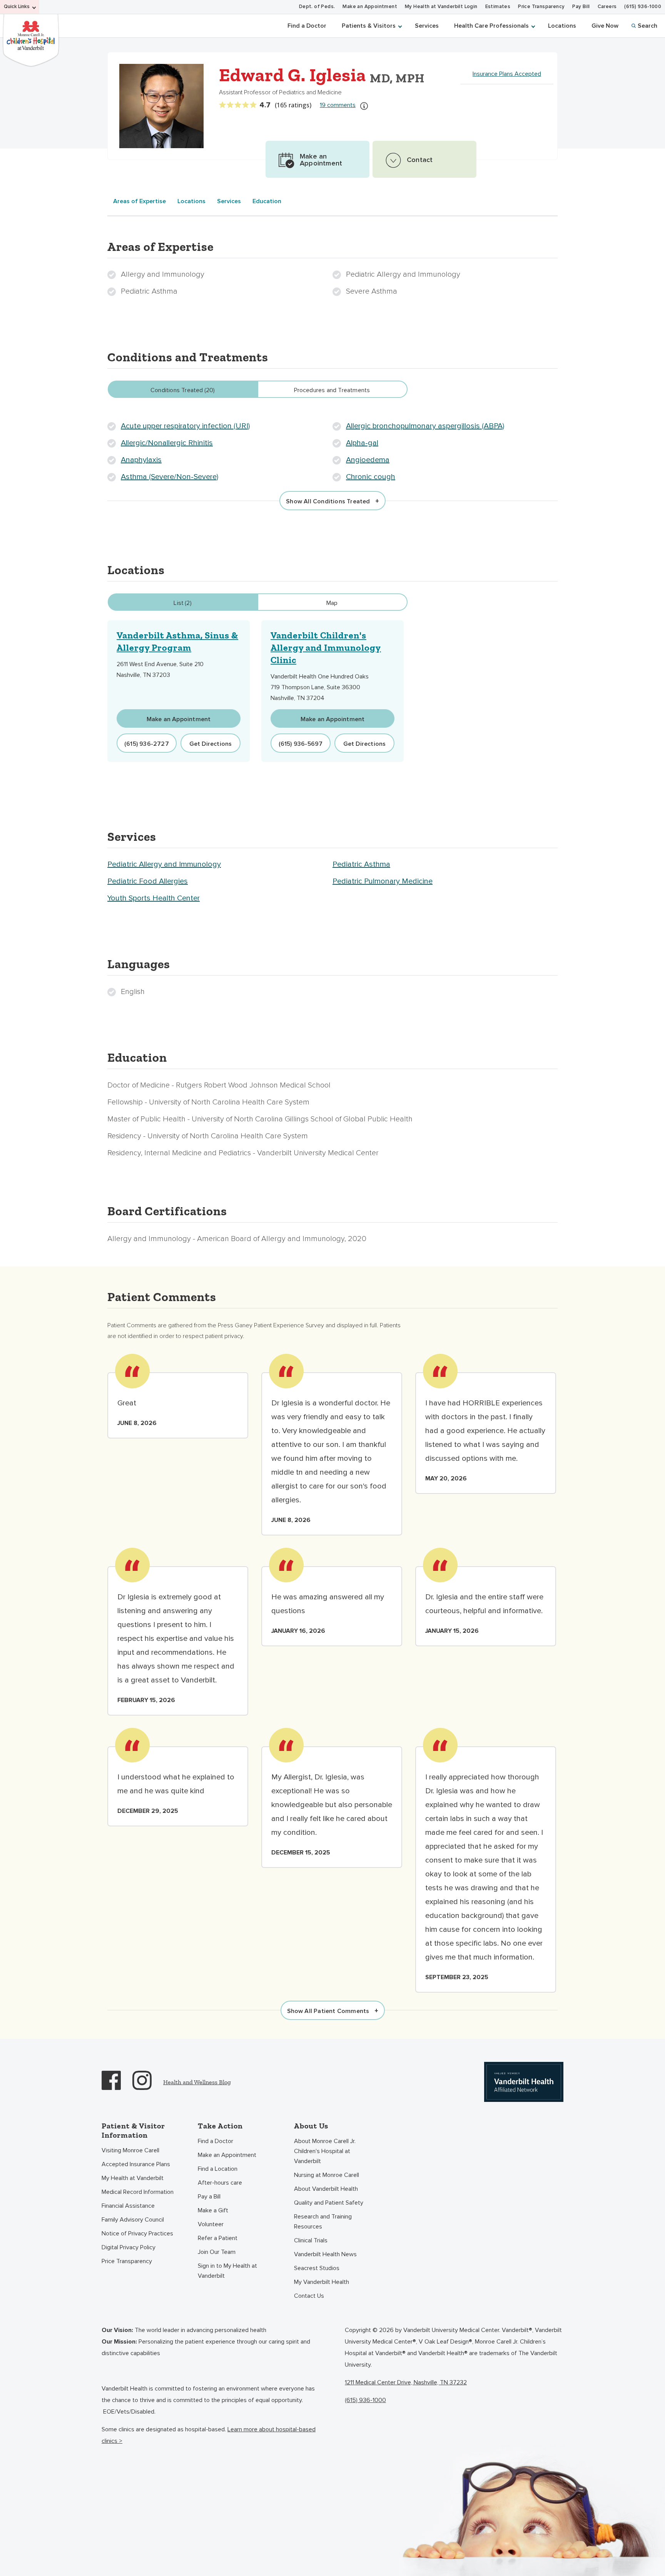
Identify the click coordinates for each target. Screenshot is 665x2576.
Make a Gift (213, 2210)
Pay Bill (581, 7)
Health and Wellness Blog (197, 2082)
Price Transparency (541, 7)
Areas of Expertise (140, 201)
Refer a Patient (218, 2238)
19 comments (338, 105)
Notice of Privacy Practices (137, 2234)
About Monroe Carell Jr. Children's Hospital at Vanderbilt (325, 2151)
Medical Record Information (138, 2192)
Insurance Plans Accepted (507, 74)
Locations (562, 26)
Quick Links (17, 7)
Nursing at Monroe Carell (327, 2175)
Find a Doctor (307, 26)
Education (267, 201)
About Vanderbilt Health (326, 2189)
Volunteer (211, 2224)
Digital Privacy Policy (129, 2247)
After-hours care (220, 2183)
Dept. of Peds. (317, 7)
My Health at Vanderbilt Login (441, 7)
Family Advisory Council (133, 2220)
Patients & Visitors (369, 26)
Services (427, 26)
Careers (607, 7)
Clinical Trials (311, 2240)
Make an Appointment (370, 7)
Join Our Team (217, 2252)
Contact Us (309, 2296)
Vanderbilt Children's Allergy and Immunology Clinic (326, 647)
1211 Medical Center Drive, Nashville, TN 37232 (406, 2382)
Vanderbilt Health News (325, 2254)
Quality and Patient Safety (329, 2203)
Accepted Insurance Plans (136, 2164)
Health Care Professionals (491, 26)
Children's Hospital (31, 39)
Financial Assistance (128, 2206)
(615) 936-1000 (643, 7)
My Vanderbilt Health (322, 2282)
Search (647, 26)
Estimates (498, 7)
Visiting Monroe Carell (130, 2150)
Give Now (605, 26)
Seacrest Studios (317, 2268)
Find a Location (218, 2169)
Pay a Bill (209, 2197)
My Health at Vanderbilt (133, 2178)
